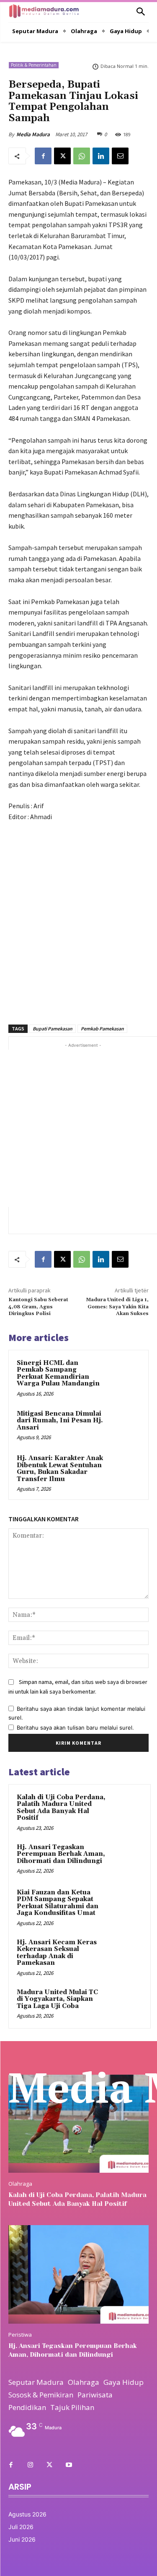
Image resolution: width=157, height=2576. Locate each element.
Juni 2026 (22, 2539)
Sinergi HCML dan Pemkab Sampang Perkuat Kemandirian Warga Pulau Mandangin (58, 1374)
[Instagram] (30, 2465)
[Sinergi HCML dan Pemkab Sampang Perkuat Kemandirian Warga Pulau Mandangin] (124, 1374)
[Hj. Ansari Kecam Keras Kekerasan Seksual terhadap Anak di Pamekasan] (126, 1954)
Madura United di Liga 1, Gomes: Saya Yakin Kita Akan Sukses (117, 1307)
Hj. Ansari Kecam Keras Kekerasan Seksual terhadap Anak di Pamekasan (57, 1953)
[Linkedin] (101, 156)
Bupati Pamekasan (53, 1029)
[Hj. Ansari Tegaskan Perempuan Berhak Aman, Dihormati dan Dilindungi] (126, 1859)
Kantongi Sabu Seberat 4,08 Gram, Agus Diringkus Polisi (38, 1307)
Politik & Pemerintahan (34, 65)
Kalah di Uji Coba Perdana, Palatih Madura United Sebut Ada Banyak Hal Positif (61, 1808)
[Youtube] (69, 2465)
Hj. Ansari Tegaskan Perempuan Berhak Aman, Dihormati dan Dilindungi (61, 1854)
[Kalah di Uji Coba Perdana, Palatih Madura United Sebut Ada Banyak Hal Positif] (126, 1809)
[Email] (120, 156)
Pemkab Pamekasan (102, 1029)
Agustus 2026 (27, 2514)
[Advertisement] (78, 918)
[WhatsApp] (82, 156)
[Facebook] (43, 156)
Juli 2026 (21, 2527)
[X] (62, 156)
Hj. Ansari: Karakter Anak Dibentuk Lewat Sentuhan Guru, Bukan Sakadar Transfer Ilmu (60, 1469)
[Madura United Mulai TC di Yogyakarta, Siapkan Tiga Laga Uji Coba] (126, 2004)
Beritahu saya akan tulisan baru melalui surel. (75, 1728)
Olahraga (20, 2184)
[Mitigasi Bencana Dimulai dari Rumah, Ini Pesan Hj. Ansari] (124, 1425)
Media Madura (33, 134)
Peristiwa (20, 2335)
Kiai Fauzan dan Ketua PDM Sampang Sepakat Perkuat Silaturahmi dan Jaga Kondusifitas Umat (58, 1903)
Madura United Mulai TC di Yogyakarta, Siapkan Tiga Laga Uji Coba (57, 1999)
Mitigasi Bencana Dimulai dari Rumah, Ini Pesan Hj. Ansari (60, 1421)
